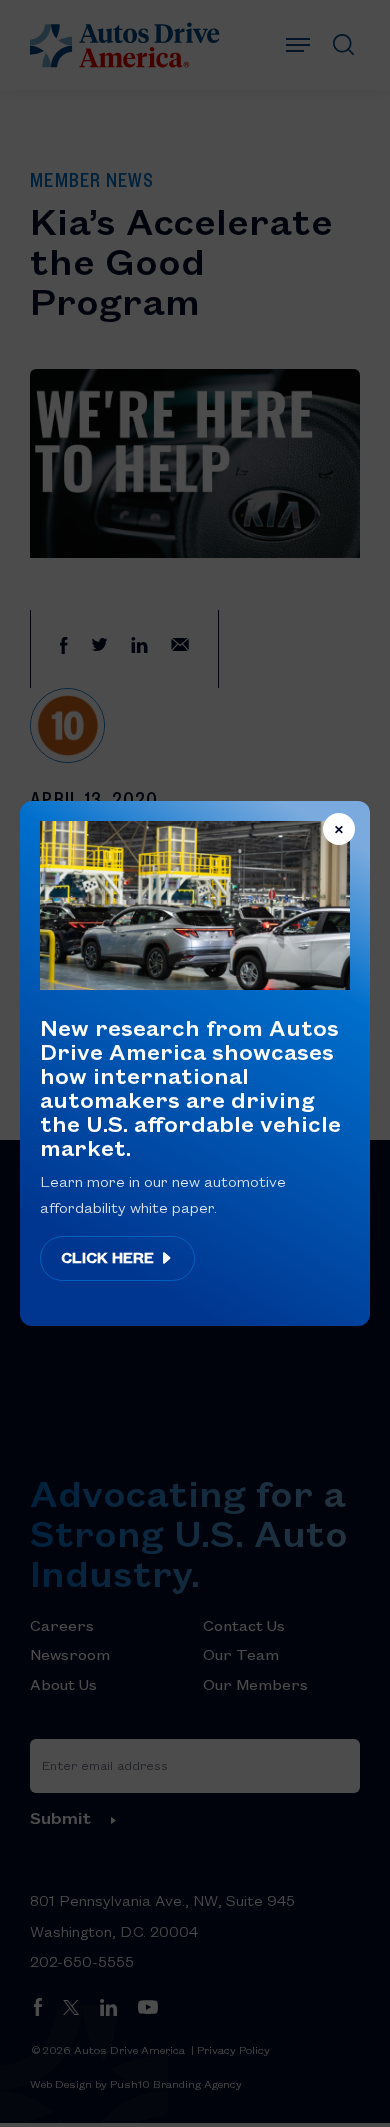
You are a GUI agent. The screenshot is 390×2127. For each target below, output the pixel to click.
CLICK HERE (109, 1257)
